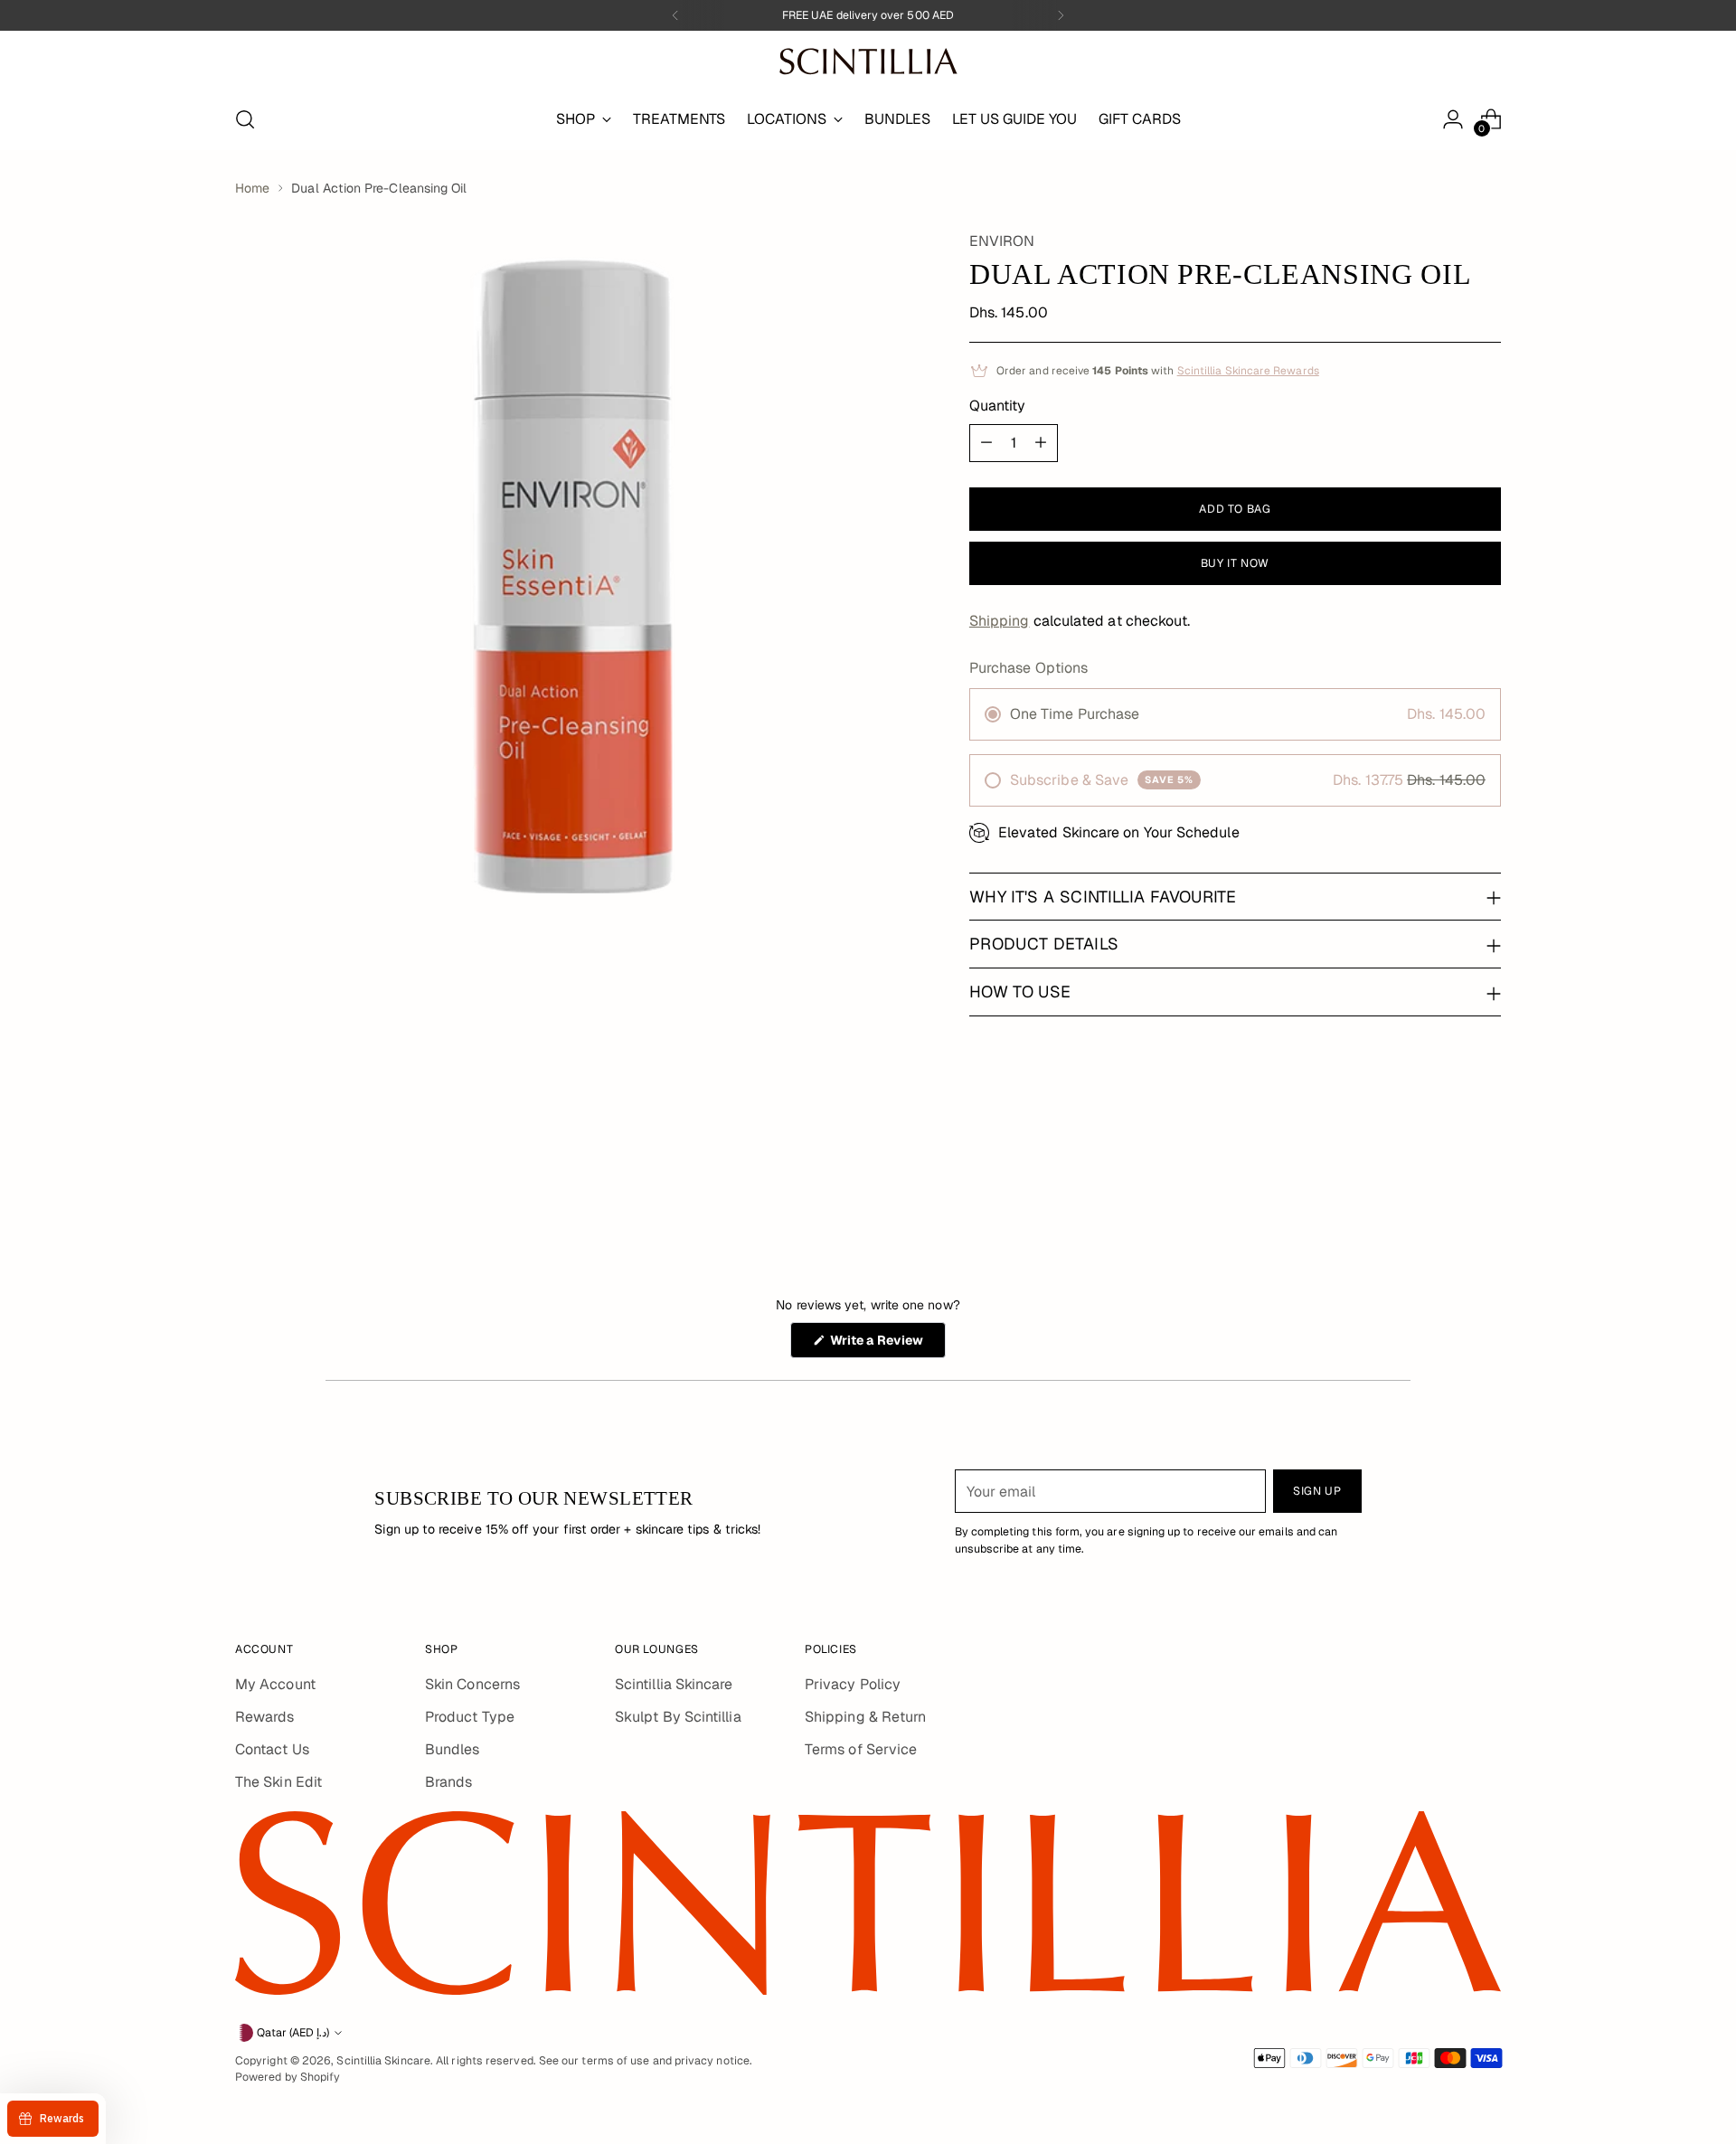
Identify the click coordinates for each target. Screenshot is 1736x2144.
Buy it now (1235, 563)
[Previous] (675, 15)
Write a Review (887, 1345)
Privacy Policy (853, 1684)
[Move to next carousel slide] (1486, 1173)
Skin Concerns (472, 1684)
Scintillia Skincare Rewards (1248, 371)
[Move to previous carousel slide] (1444, 1174)
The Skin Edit (278, 1782)
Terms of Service (861, 1749)
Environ (1002, 241)
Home (252, 188)
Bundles (453, 1749)
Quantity (998, 406)
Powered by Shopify (288, 2077)
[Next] (1061, 15)
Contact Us (272, 1749)
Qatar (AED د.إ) (293, 2033)
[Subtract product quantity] (986, 443)
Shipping (1000, 621)
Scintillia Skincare (674, 1684)
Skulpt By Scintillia (678, 1717)
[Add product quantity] (1041, 443)
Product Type (470, 1717)
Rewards (265, 1717)
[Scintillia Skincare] (868, 61)
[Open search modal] (245, 119)
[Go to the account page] (1453, 119)
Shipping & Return (865, 1717)
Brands (448, 1782)
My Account (275, 1684)
